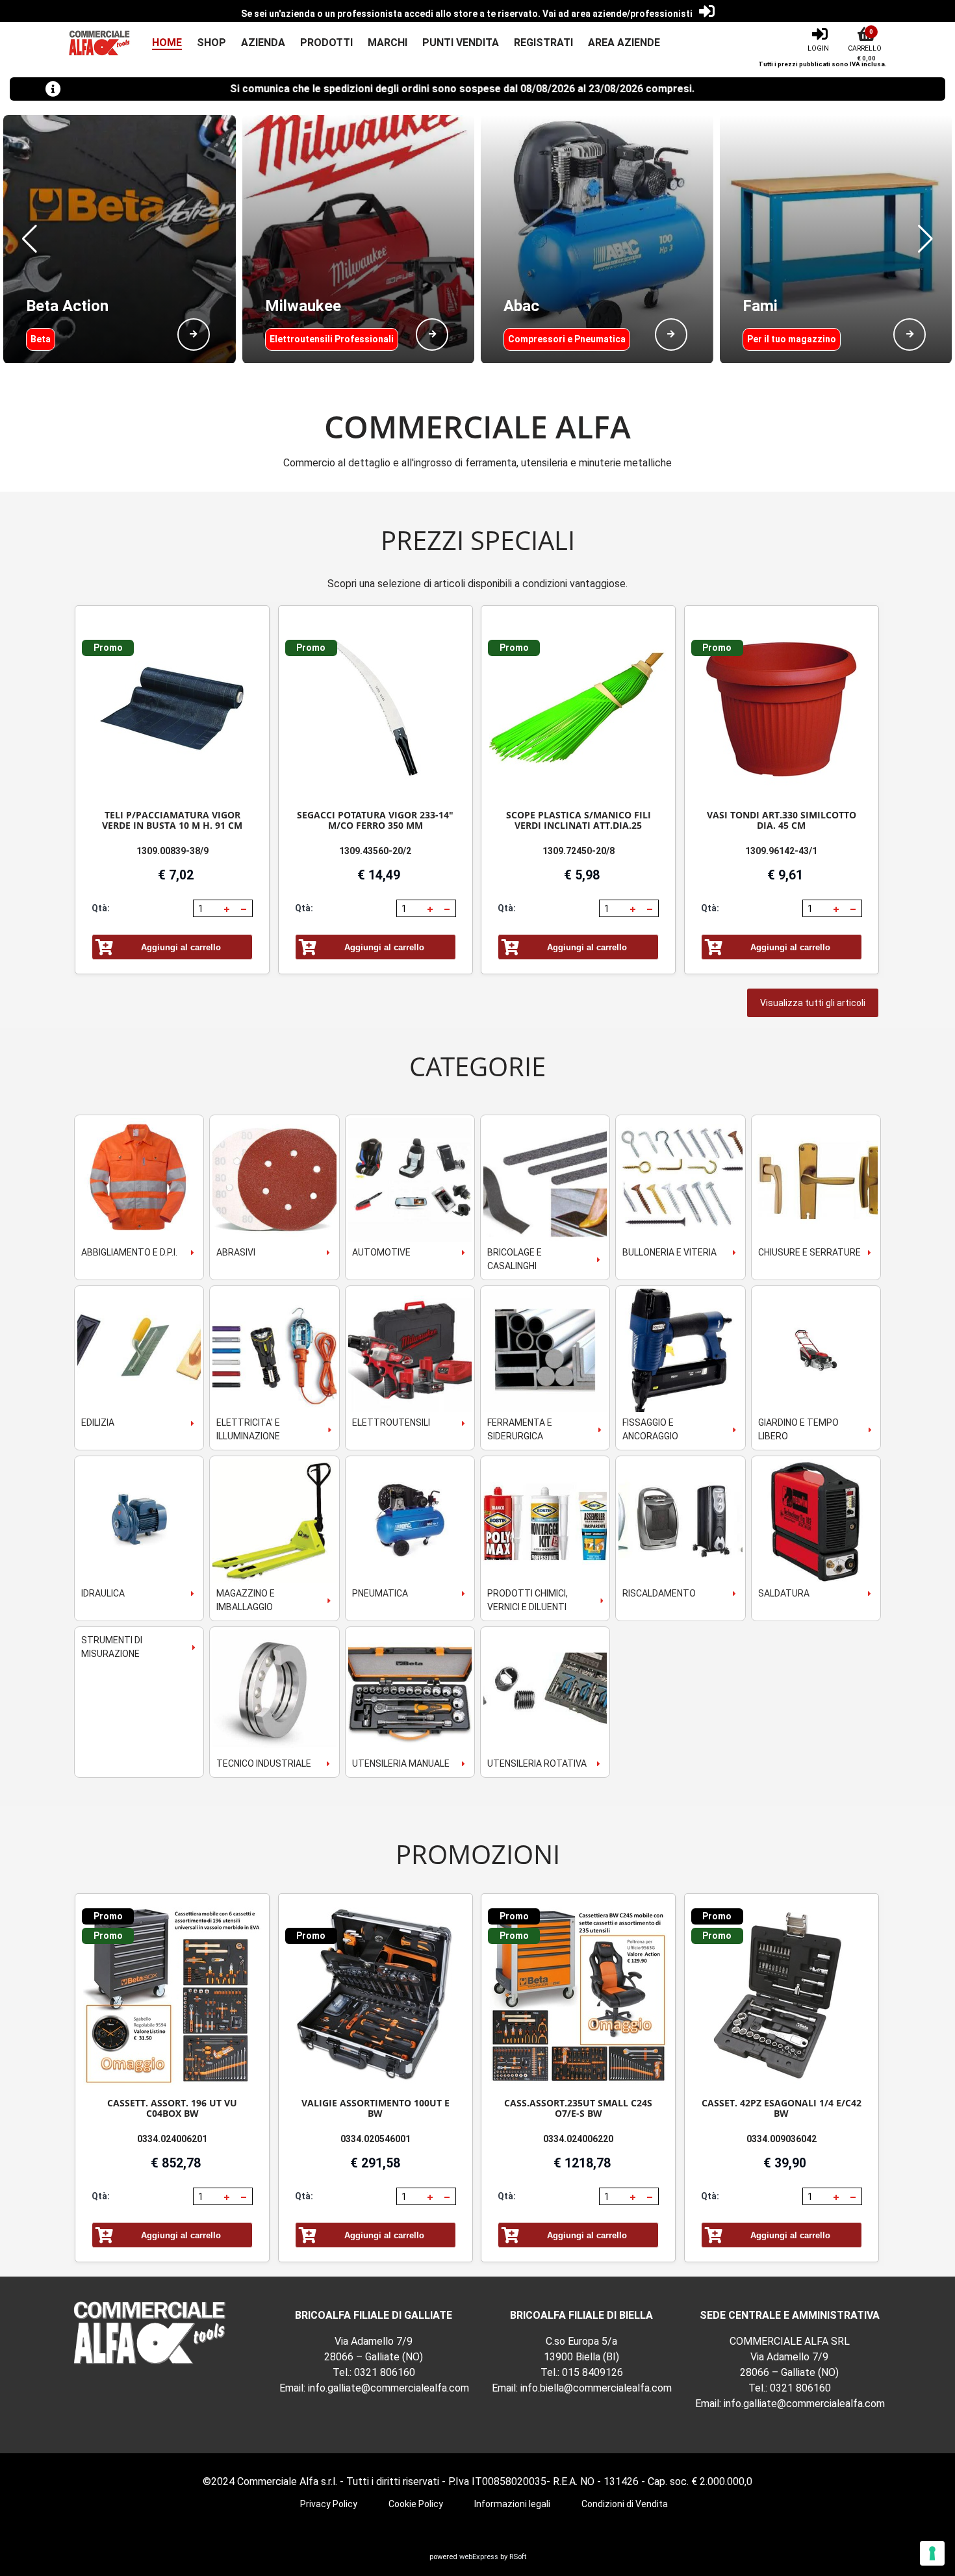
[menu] (399, 43)
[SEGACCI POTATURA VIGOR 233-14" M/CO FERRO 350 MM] (376, 708)
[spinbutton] (207, 909)
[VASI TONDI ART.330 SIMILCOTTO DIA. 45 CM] (782, 708)
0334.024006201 (172, 2139)
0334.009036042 (782, 2139)
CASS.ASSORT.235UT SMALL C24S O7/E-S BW (578, 2108)
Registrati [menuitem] (543, 43)
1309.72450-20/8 (579, 851)
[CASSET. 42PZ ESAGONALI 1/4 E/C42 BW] (782, 1996)
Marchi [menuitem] (388, 43)
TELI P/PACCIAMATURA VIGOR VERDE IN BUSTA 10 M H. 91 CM (172, 820)
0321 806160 (385, 2372)
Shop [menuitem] (211, 43)
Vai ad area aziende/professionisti (618, 14)
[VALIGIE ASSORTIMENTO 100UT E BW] (376, 1996)
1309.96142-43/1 (781, 851)
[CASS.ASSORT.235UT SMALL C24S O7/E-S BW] (578, 1996)
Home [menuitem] (167, 43)
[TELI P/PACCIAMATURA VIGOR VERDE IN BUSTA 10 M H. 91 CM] (172, 708)
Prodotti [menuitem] (326, 43)
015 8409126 (592, 2372)
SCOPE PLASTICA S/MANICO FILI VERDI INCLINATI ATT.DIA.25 (579, 820)
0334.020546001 (376, 2139)
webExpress (479, 2557)
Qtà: (101, 908)
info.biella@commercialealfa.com (596, 2388)
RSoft (518, 2557)
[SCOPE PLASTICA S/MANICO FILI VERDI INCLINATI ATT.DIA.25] (578, 708)
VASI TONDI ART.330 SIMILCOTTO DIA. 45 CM (782, 820)
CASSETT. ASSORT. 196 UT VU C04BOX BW (172, 2108)
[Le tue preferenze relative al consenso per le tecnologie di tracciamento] (932, 2553)
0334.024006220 (578, 2139)
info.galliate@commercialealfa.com (388, 2388)
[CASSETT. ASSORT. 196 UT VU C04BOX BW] (172, 1996)
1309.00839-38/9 (172, 851)
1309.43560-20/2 (375, 851)
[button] (30, 239)
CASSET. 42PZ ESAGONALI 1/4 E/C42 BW (782, 2108)
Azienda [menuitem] (263, 43)
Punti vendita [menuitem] (461, 43)
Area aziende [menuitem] (624, 43)
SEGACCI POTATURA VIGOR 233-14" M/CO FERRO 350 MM (375, 820)
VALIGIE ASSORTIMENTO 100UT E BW (376, 2108)
